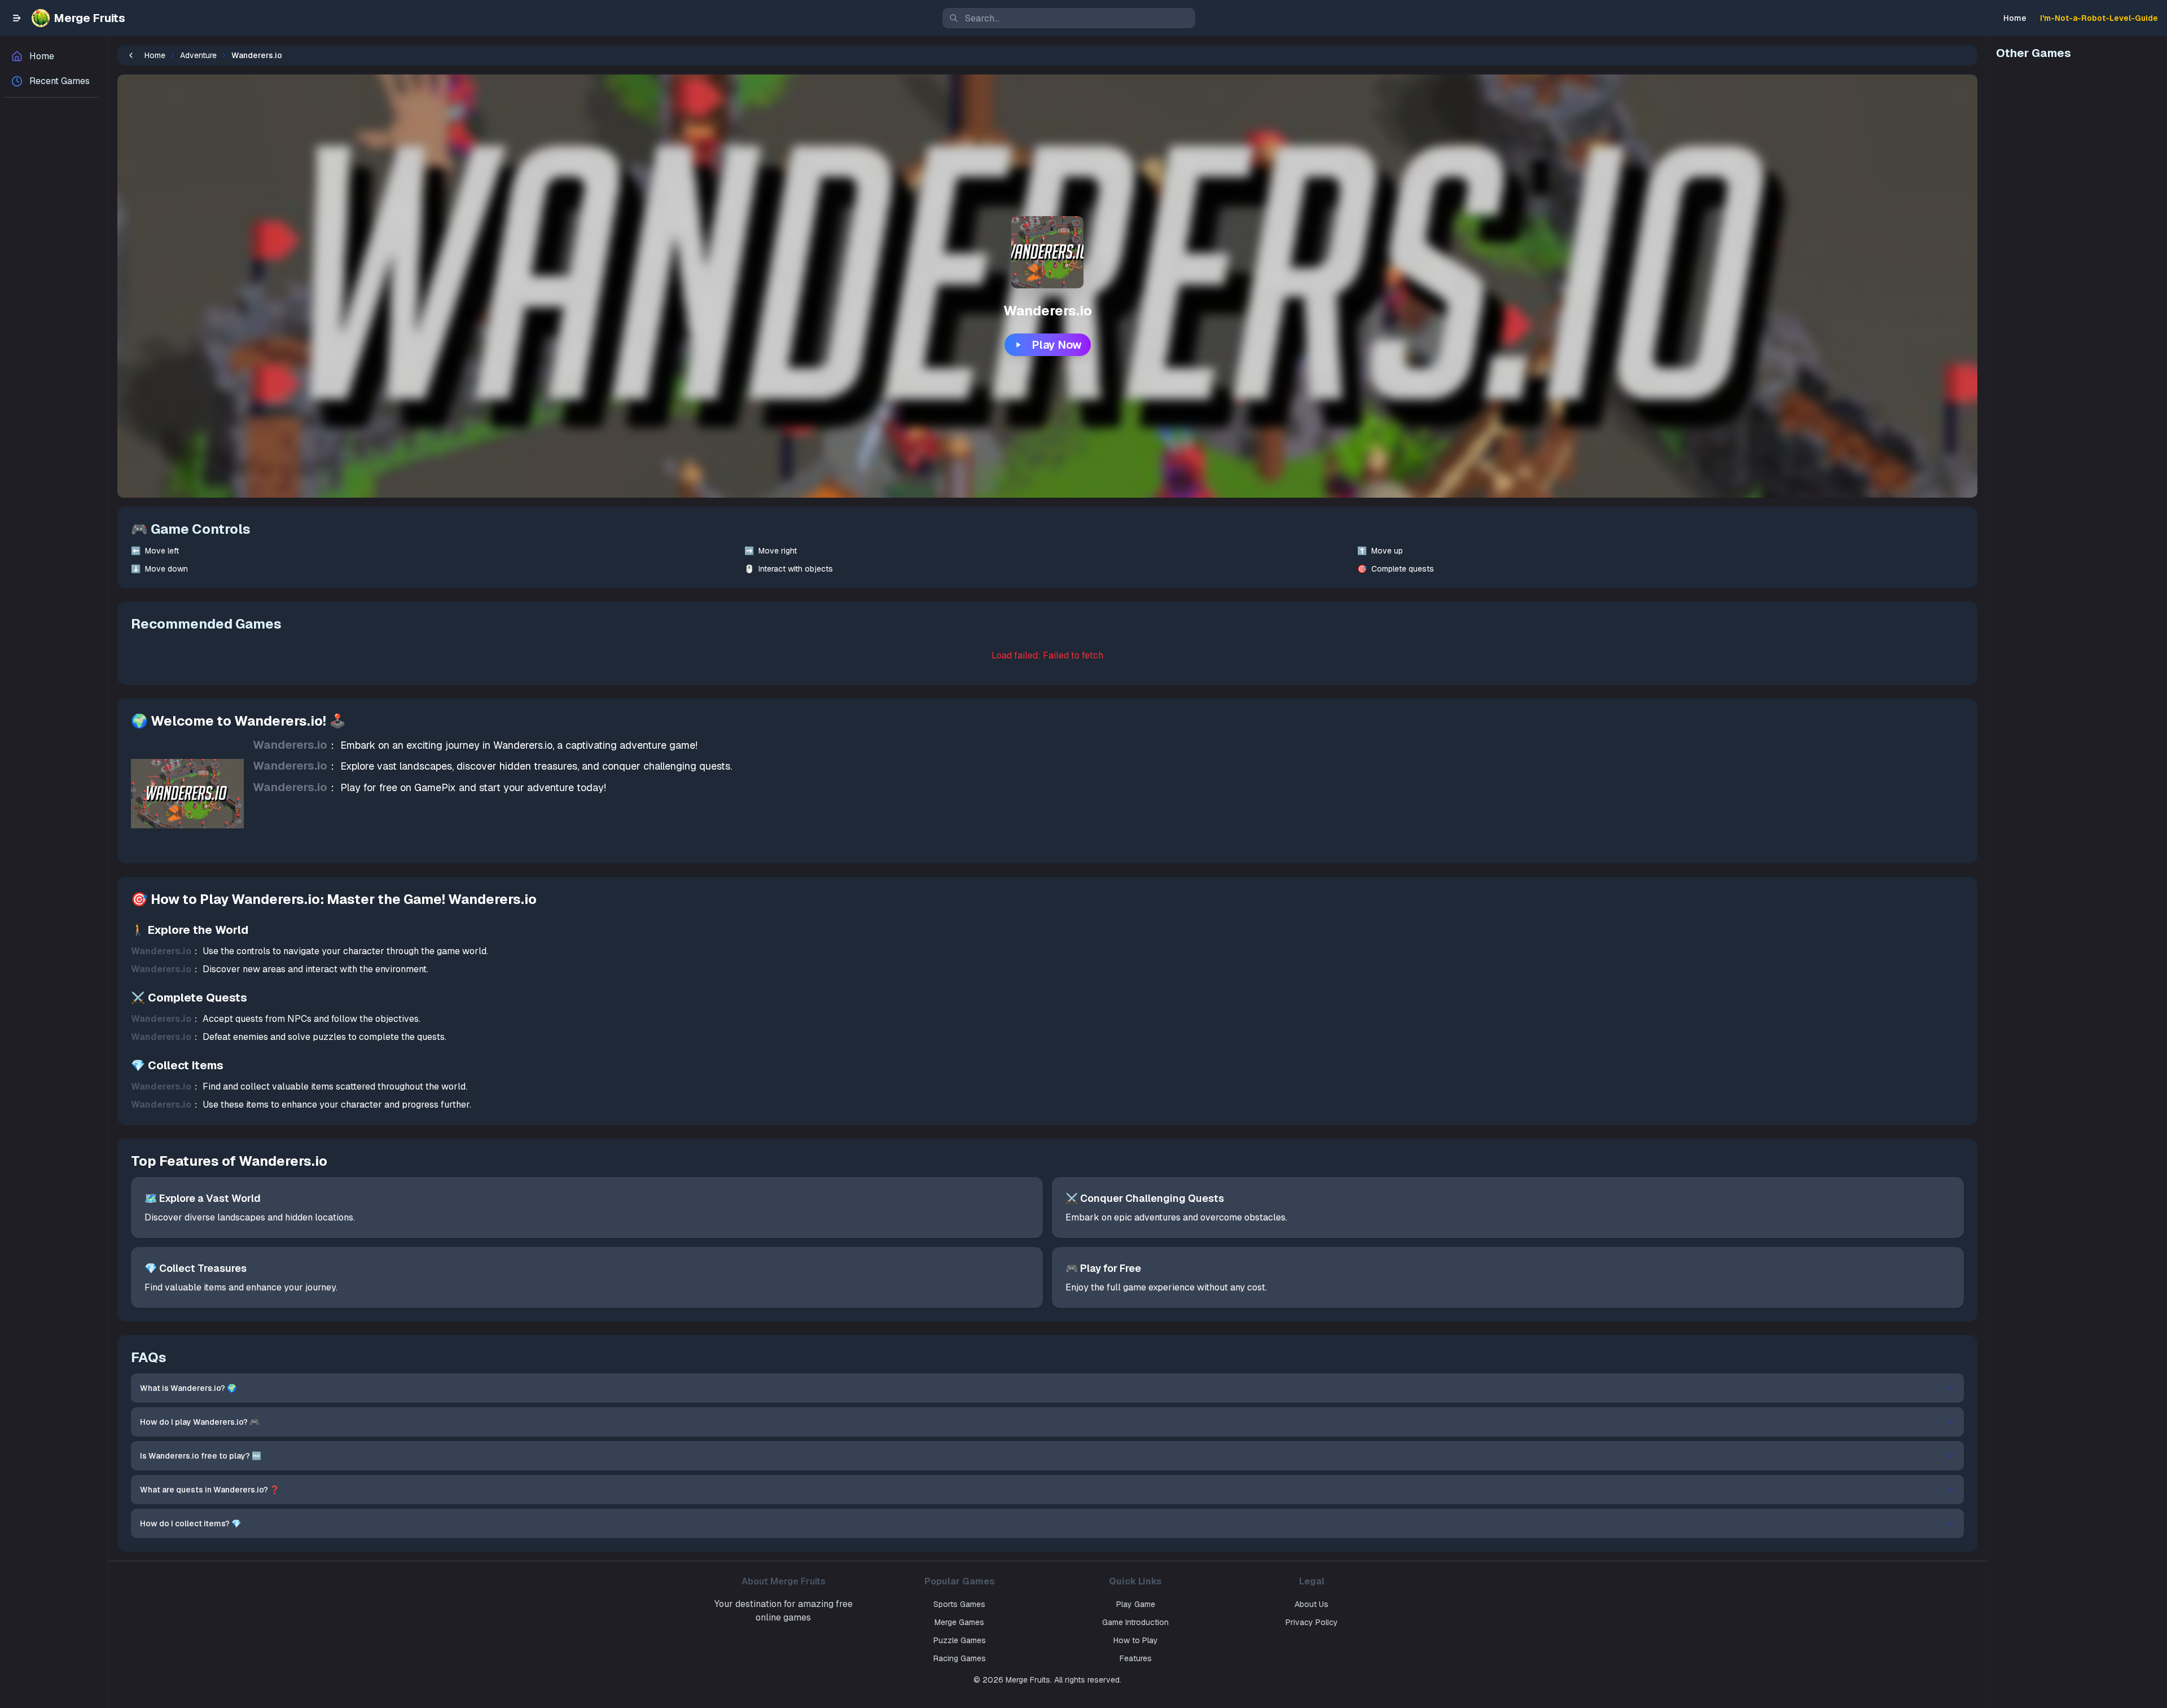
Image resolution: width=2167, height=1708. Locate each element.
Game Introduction (1135, 1622)
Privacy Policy (1312, 1622)
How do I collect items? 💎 (190, 1523)
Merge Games (959, 1622)
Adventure (198, 55)
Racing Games (960, 1658)
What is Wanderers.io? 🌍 (188, 1388)
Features (1136, 1658)
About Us (1311, 1604)
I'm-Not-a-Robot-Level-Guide (2099, 18)
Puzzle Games (960, 1640)
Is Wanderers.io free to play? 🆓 (201, 1456)
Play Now (1057, 345)
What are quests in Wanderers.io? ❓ (210, 1490)
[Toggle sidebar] (17, 18)
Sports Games (959, 1604)
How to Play (1136, 1640)
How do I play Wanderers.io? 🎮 (199, 1422)
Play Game (1136, 1604)
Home (2015, 18)
